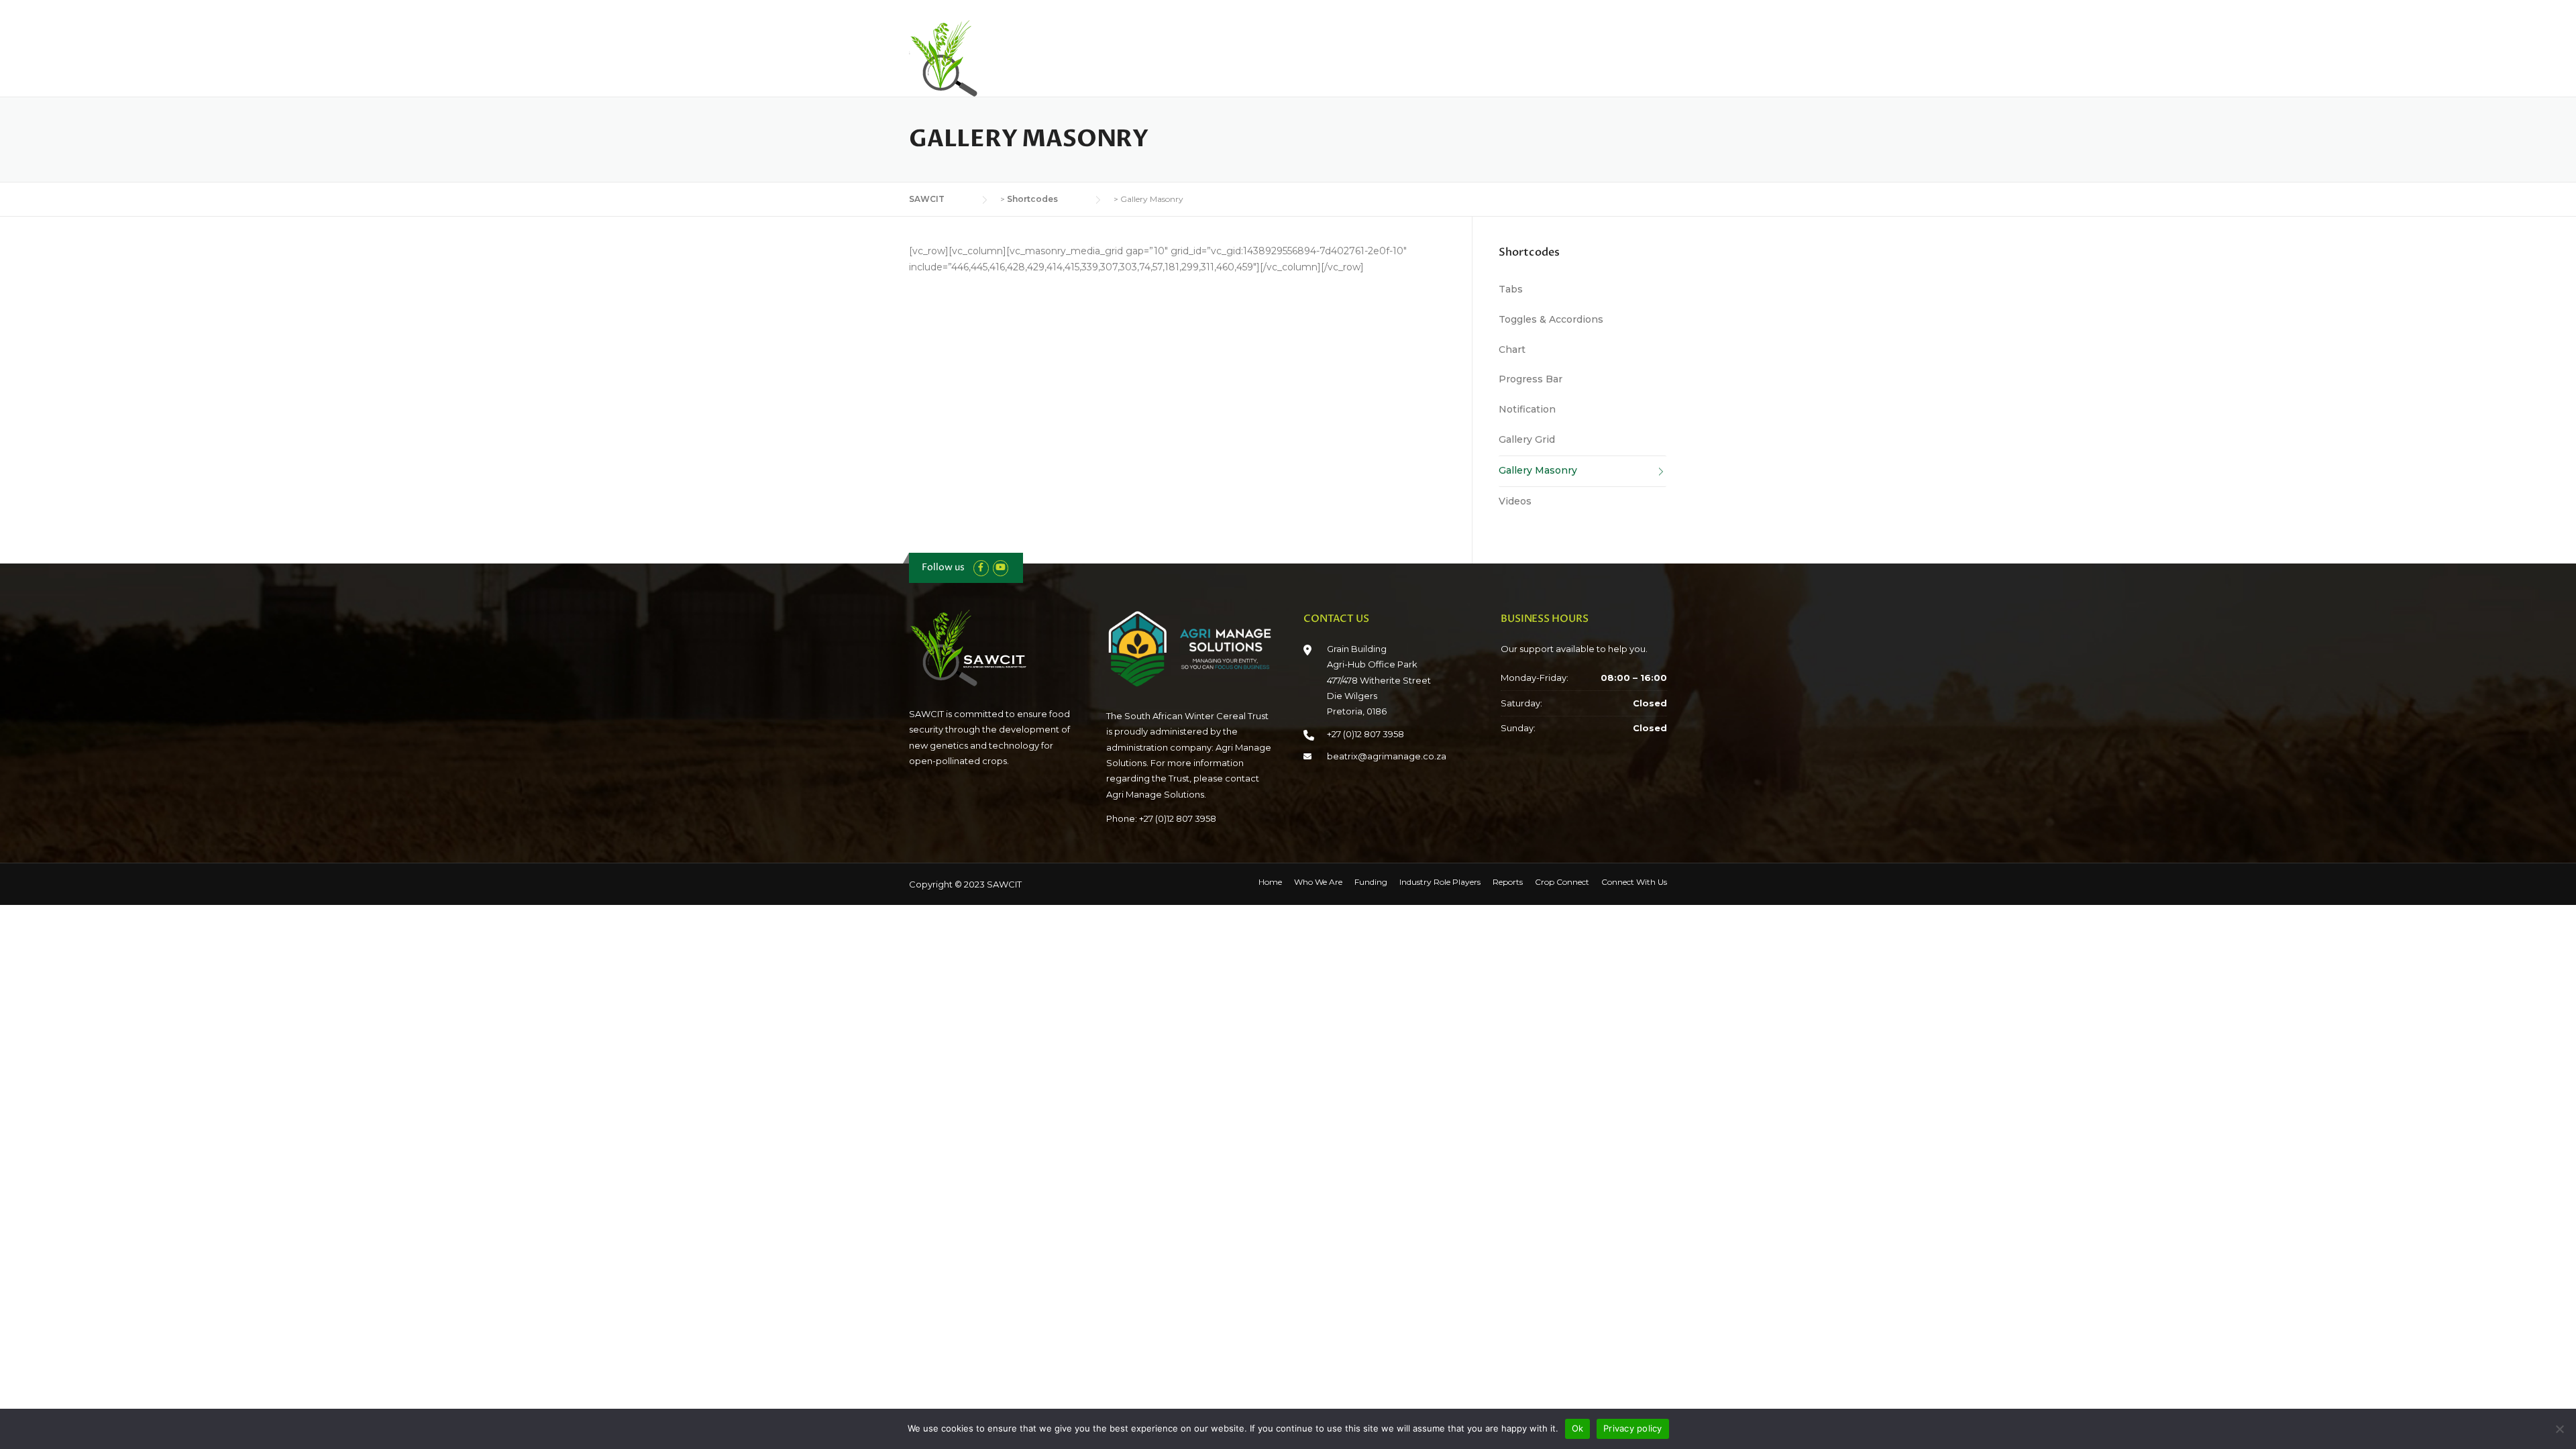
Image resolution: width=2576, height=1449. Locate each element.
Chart (1512, 350)
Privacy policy (1633, 1428)
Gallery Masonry (1538, 470)
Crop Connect (1536, 55)
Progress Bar (1531, 379)
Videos (1515, 501)
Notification (1527, 409)
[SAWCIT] (976, 58)
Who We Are (1211, 55)
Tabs (1511, 289)
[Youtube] (1001, 567)
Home (1143, 55)
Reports (1462, 55)
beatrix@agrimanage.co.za (1387, 756)
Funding (1282, 55)
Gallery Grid (1527, 439)
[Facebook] (981, 567)
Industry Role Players (1372, 55)
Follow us (943, 567)
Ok (1578, 1428)
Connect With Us (1629, 55)
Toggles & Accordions (1551, 319)
